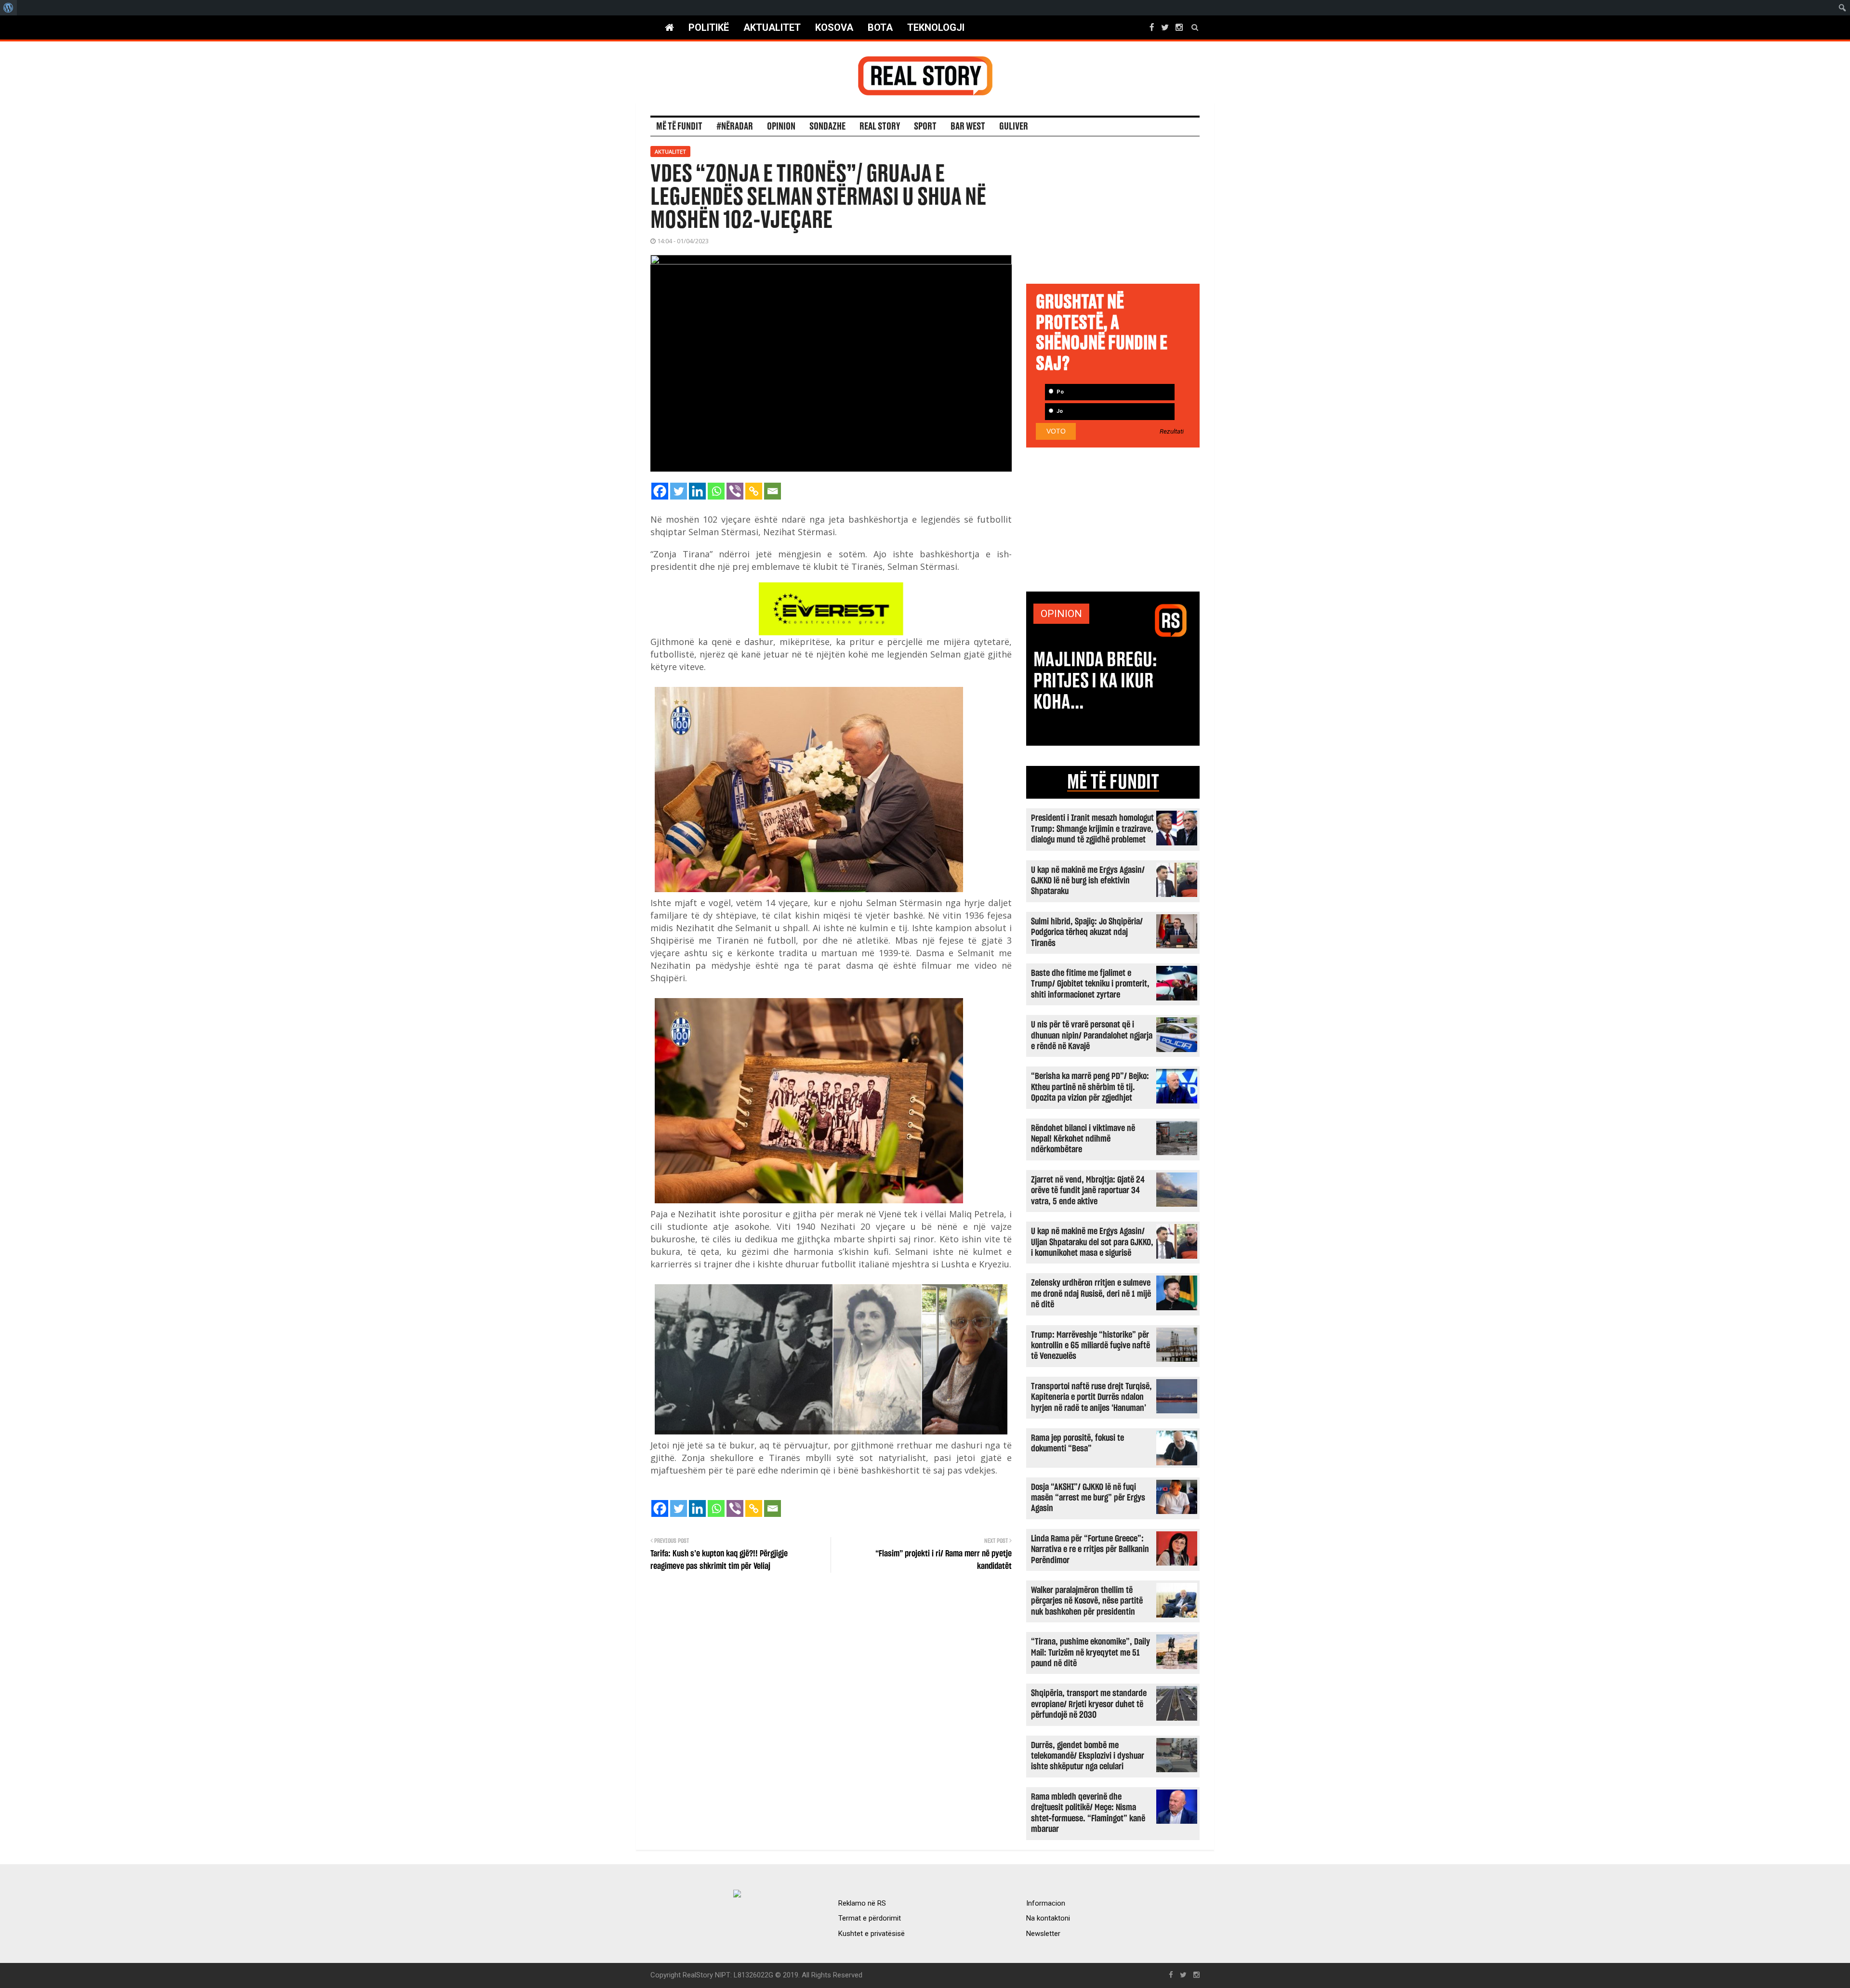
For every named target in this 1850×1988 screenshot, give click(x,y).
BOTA (880, 27)
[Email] (773, 491)
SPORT (925, 127)
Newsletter (1043, 1934)
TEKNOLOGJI (936, 27)
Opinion (781, 127)
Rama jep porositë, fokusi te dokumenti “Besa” (1077, 1443)
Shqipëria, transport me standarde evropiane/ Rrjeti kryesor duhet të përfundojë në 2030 (1089, 1704)
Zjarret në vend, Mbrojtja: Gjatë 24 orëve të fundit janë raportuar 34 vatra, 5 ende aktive (1088, 1191)
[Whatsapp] (716, 491)
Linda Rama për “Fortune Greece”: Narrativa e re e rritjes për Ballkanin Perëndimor (1090, 1550)
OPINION (1061, 614)
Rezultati (1172, 432)
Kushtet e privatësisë (872, 1934)
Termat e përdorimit (870, 1918)
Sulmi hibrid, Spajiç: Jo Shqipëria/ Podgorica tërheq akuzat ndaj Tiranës (1087, 933)
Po (1059, 392)
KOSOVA (834, 27)
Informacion (1046, 1903)
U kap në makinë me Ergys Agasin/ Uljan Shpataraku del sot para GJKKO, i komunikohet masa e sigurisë (1092, 1242)
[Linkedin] (697, 491)
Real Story (880, 127)
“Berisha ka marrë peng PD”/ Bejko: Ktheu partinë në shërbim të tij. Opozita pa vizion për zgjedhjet (1090, 1087)
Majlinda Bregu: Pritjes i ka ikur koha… (1095, 681)
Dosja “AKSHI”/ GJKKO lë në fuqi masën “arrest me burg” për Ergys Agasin (1088, 1498)
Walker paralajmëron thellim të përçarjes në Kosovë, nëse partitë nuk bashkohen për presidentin (1087, 1601)
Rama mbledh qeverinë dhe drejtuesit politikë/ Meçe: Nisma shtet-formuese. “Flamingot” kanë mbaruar (1088, 1813)
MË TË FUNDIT (1113, 782)
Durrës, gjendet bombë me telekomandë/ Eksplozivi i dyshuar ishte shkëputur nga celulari (1088, 1756)
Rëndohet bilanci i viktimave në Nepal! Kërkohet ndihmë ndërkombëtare (1083, 1139)
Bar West (968, 127)
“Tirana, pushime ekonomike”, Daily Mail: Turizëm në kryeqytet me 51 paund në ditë (1090, 1653)
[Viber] (735, 491)
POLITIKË (709, 27)
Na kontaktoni (1048, 1918)
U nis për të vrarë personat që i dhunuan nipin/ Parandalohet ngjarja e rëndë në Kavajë (1092, 1036)
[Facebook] (660, 491)
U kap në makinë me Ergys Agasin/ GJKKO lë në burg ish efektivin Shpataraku (1088, 881)
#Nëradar (735, 127)
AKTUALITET (772, 27)
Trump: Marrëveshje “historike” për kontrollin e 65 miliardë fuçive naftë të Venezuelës (1090, 1346)
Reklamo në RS (862, 1903)
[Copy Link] (754, 491)
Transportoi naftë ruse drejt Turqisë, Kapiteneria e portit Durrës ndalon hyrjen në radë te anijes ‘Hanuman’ (1091, 1397)
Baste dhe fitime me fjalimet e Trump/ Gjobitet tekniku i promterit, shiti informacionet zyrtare (1090, 984)
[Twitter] (679, 491)
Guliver (1014, 127)
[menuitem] (8, 8)
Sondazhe (827, 127)
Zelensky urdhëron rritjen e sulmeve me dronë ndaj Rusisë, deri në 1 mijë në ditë (1091, 1294)
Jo (1059, 411)
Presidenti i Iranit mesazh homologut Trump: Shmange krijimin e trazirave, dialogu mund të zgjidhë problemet (1092, 829)
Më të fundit (679, 127)
